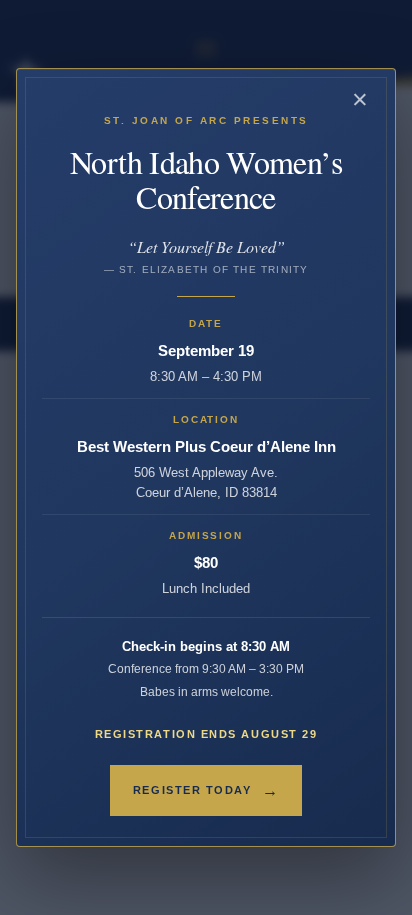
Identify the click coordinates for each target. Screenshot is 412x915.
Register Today (206, 790)
